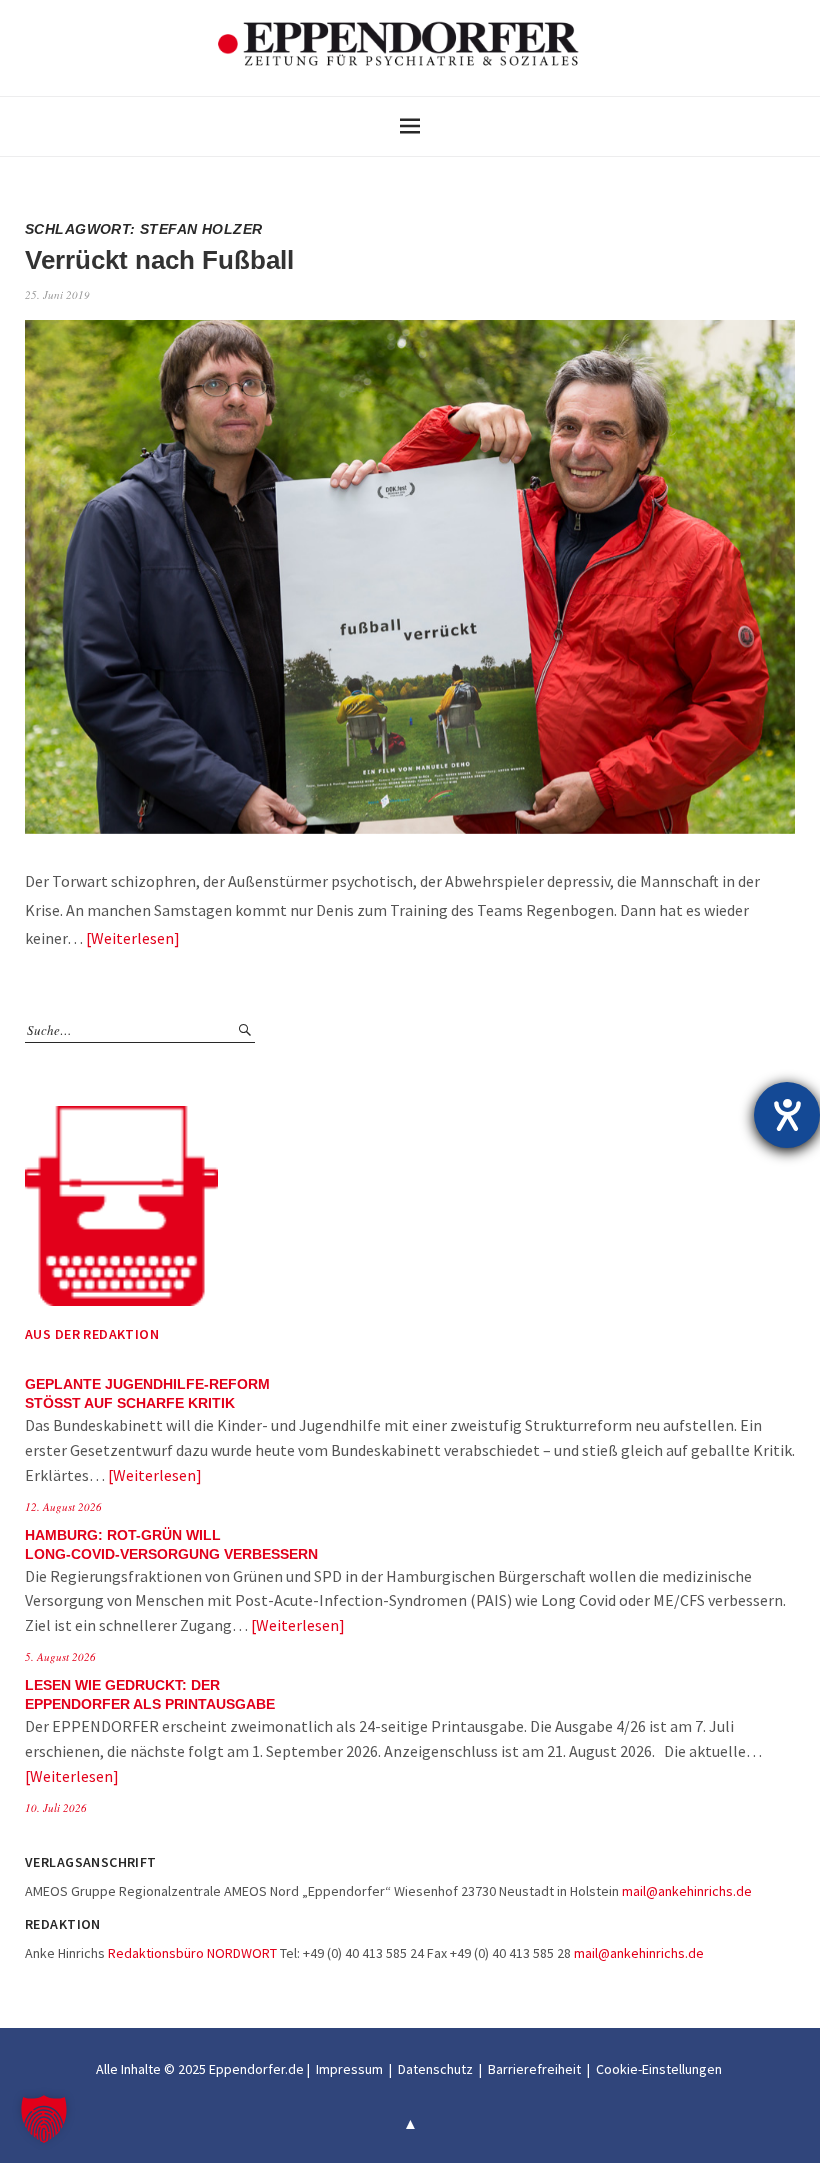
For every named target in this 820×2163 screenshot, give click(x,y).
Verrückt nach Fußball (159, 260)
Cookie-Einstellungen (659, 2069)
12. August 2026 (63, 1506)
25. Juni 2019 (57, 294)
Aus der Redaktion (92, 1334)
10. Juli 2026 (56, 1807)
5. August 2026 (60, 1656)
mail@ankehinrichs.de (687, 1891)
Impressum (349, 2069)
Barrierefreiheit (534, 2069)
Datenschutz (435, 2069)
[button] (44, 2119)
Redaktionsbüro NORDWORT (192, 1953)
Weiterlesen (132, 938)
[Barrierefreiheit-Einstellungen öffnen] (787, 1115)
